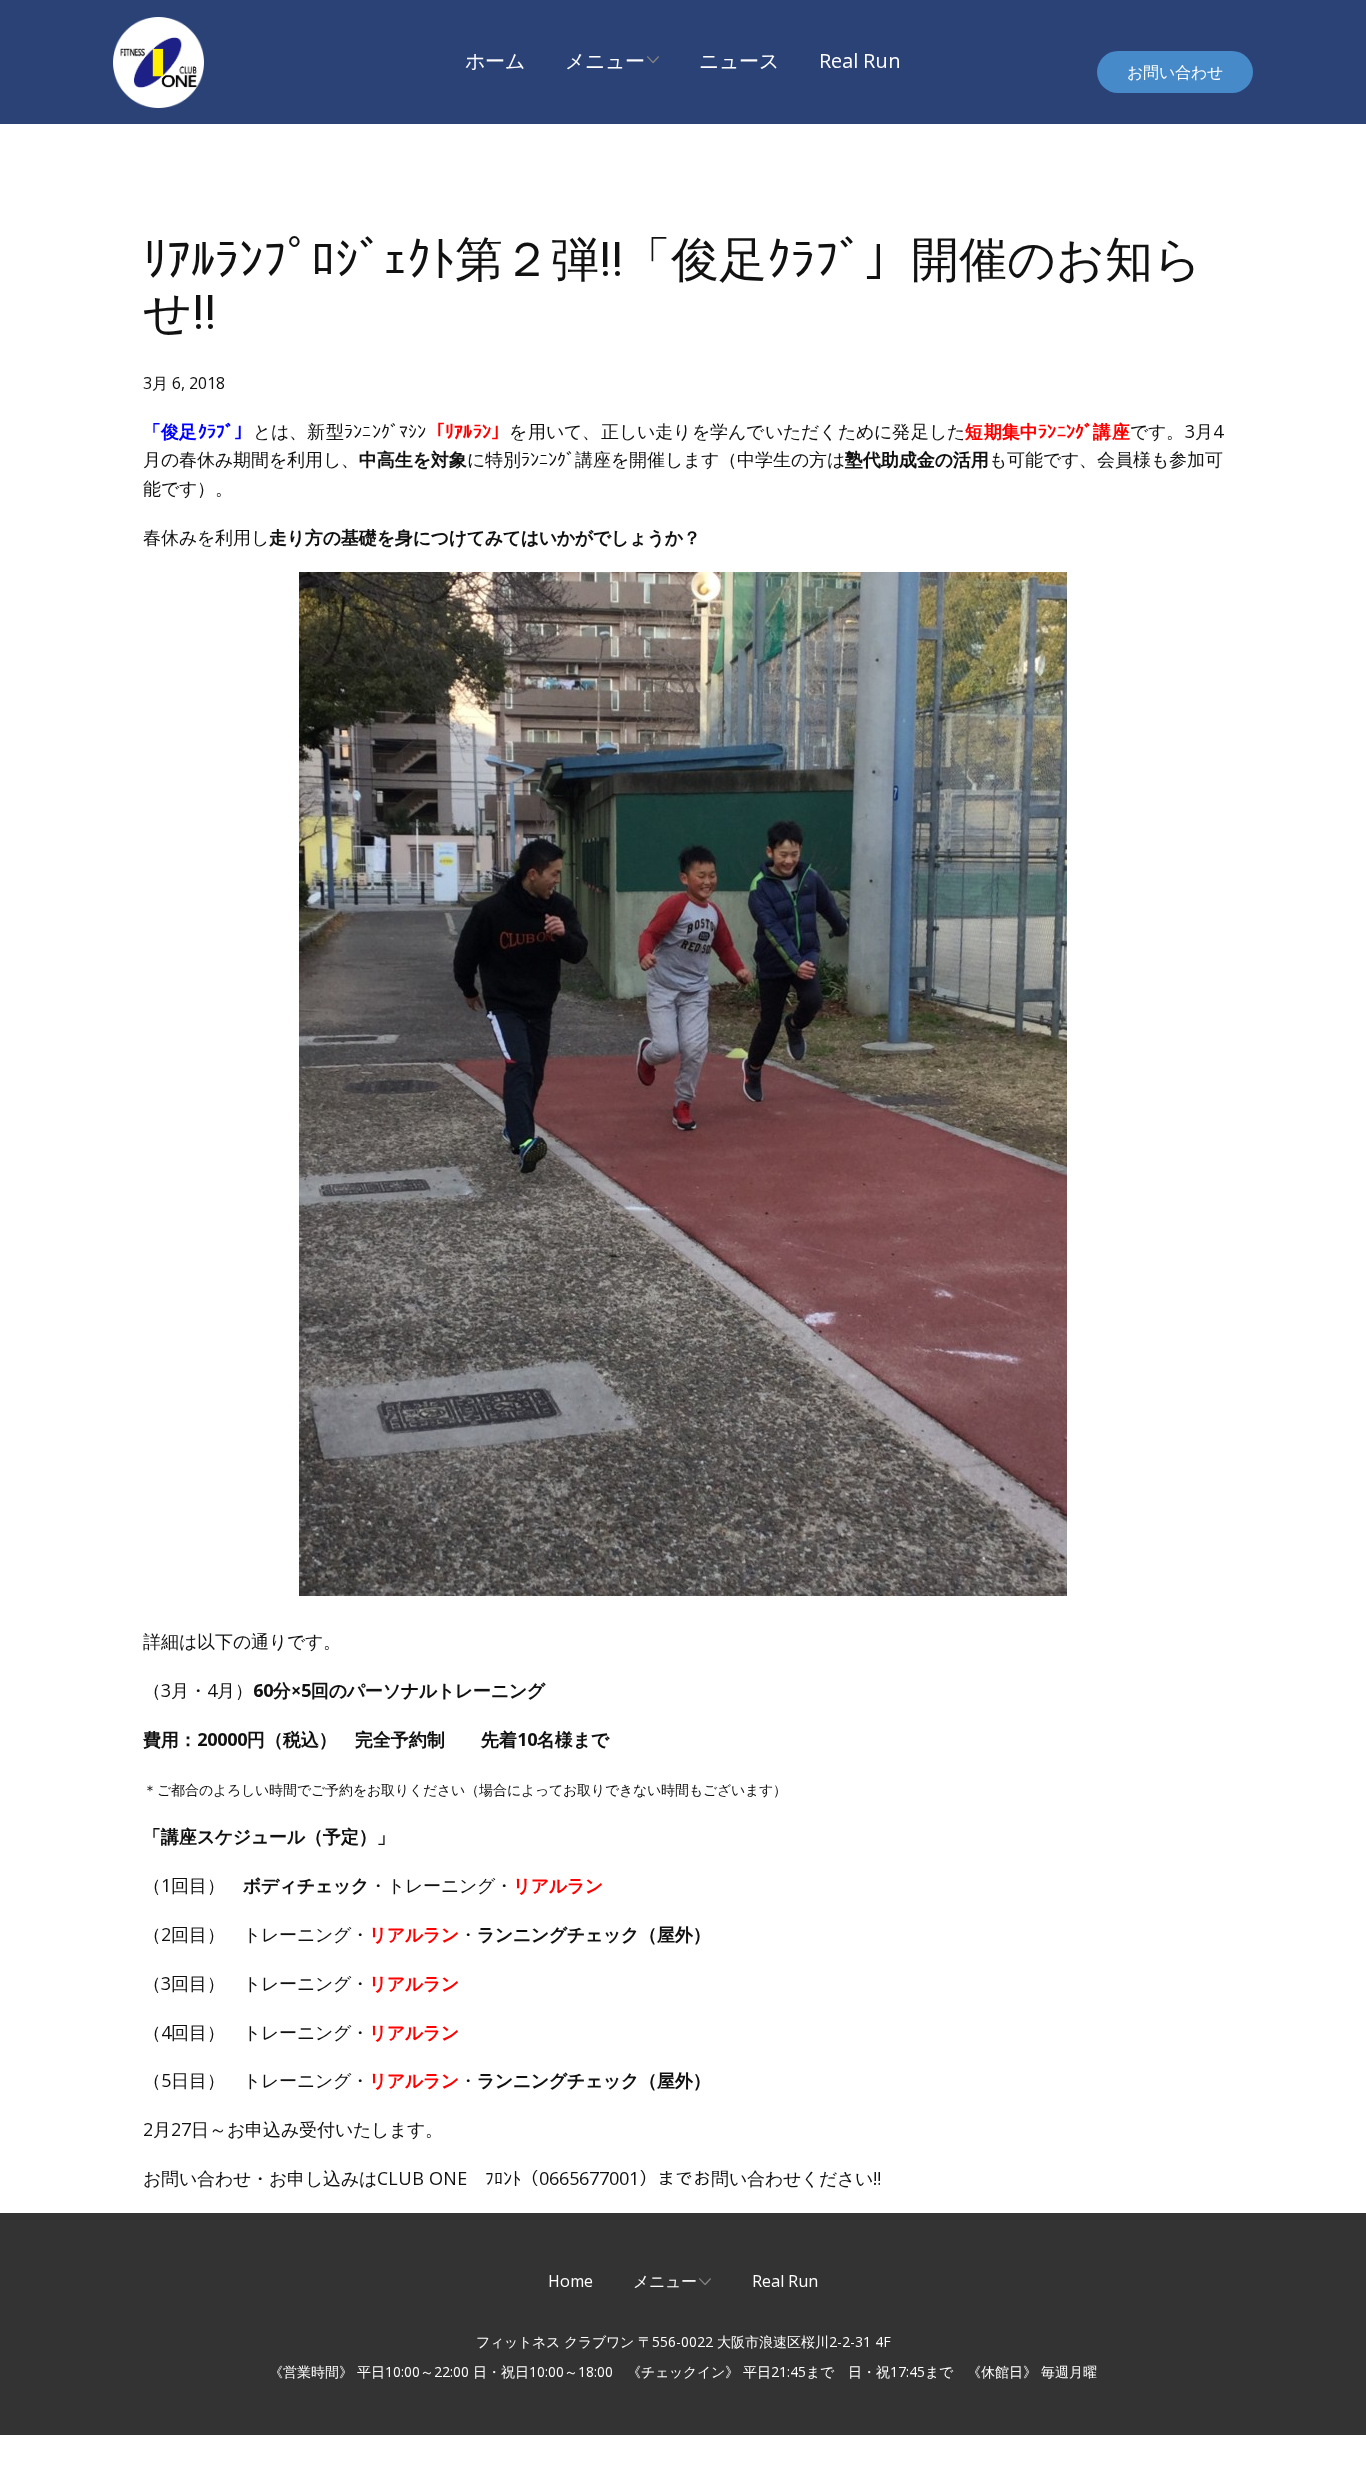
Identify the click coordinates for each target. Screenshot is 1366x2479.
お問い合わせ (1175, 72)
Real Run (860, 60)
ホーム (495, 60)
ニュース (739, 60)
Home (570, 2281)
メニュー (605, 60)
